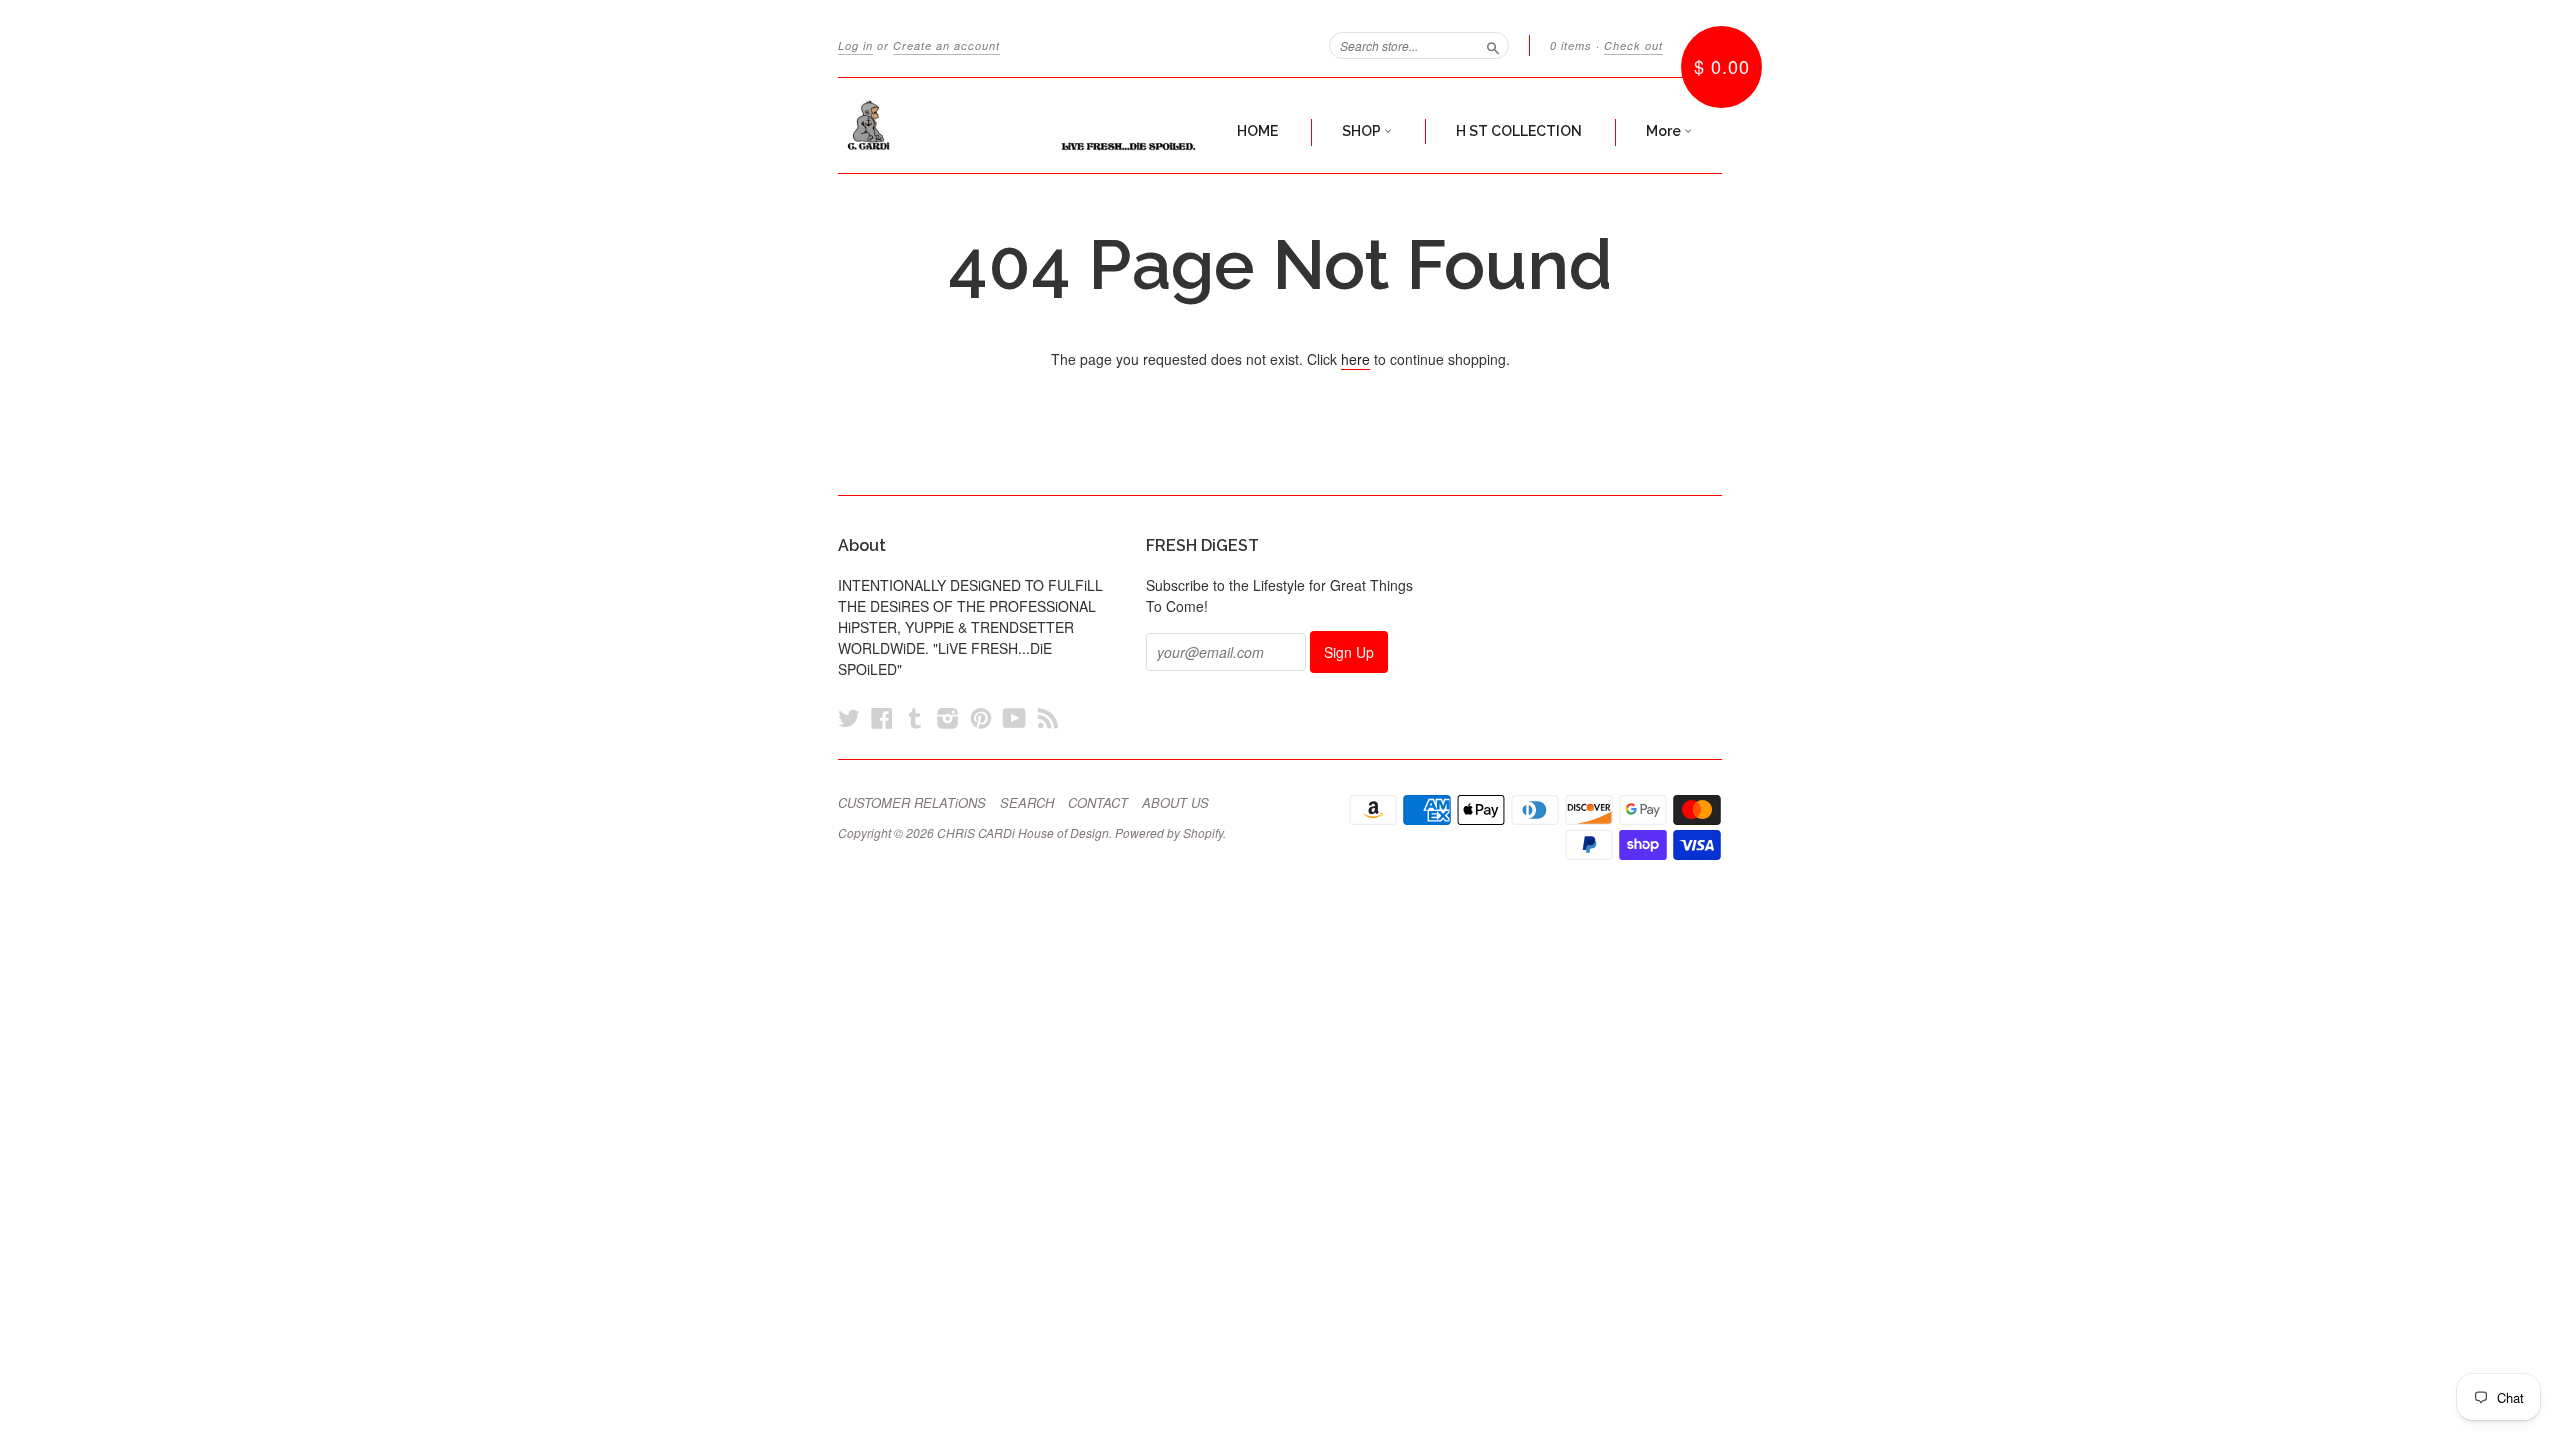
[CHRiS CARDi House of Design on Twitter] (849, 717)
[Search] (1493, 45)
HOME (1257, 131)
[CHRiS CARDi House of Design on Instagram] (948, 717)
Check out (1633, 45)
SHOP (1363, 131)
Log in (855, 45)
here (1355, 359)
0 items (1571, 45)
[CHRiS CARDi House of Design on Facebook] (882, 717)
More (1665, 131)
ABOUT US (1175, 803)
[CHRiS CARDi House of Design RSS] (1048, 717)
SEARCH (1027, 803)
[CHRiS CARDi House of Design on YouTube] (1014, 717)
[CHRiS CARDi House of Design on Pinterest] (981, 717)
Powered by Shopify (1169, 832)
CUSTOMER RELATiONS (912, 803)
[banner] (1022, 125)
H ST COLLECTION (1519, 131)
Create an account (946, 45)
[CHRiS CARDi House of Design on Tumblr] (915, 717)
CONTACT (1098, 803)
